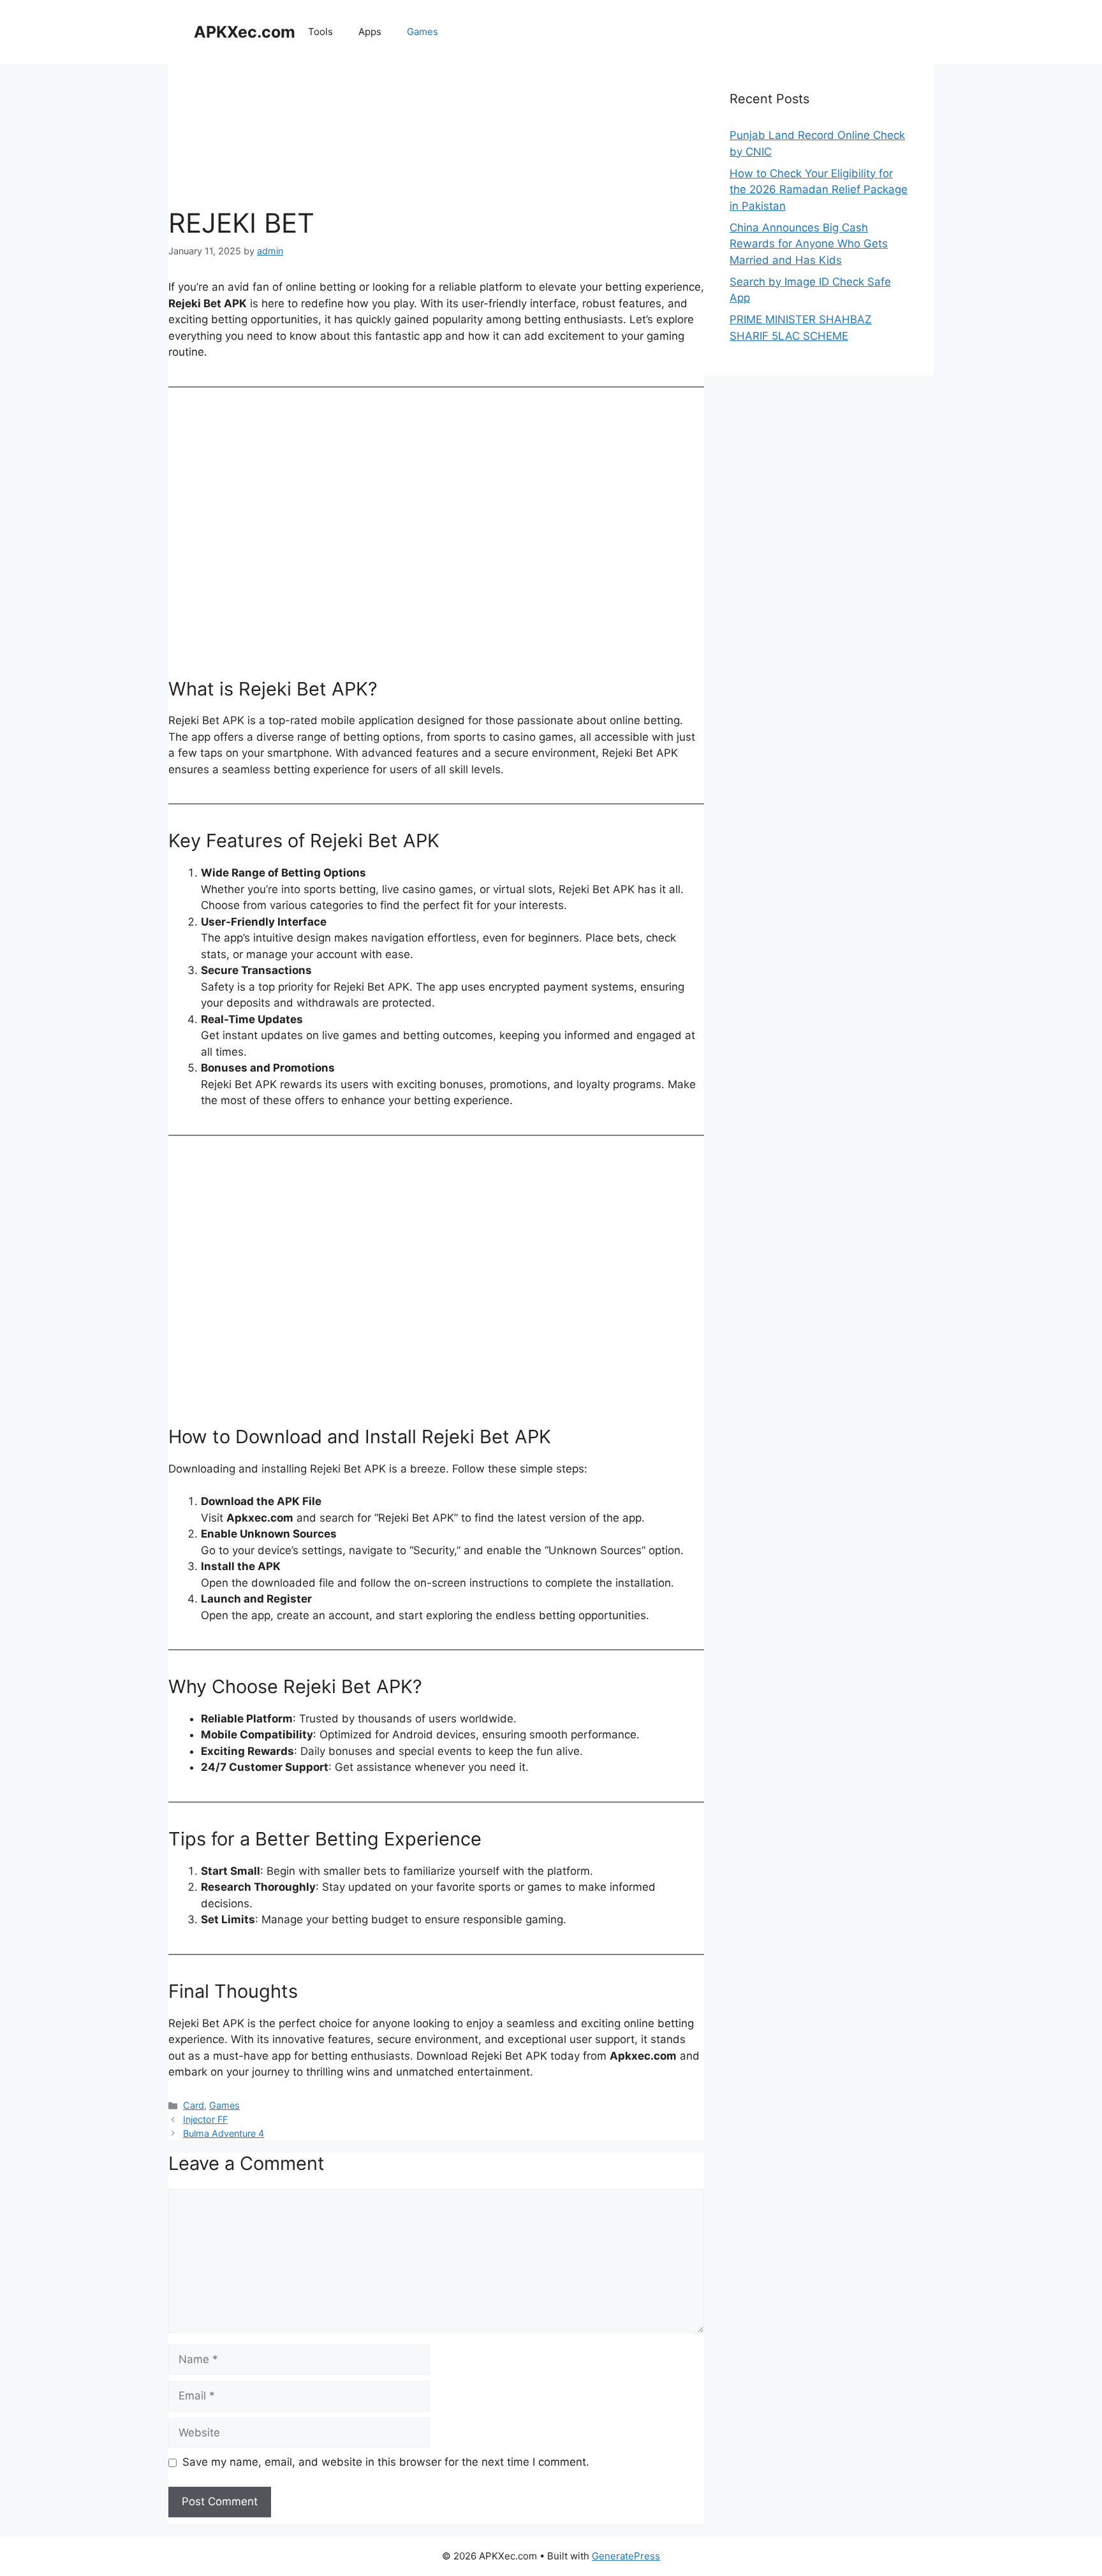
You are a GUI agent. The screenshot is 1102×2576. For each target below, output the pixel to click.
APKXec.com (245, 32)
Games (422, 32)
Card (194, 2105)
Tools (320, 32)
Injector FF (205, 2119)
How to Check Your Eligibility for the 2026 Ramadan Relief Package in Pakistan (819, 190)
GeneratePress (626, 2556)
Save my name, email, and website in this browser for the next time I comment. (386, 2462)
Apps (370, 32)
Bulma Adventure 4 (224, 2133)
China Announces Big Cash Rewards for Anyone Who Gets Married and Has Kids (809, 244)
